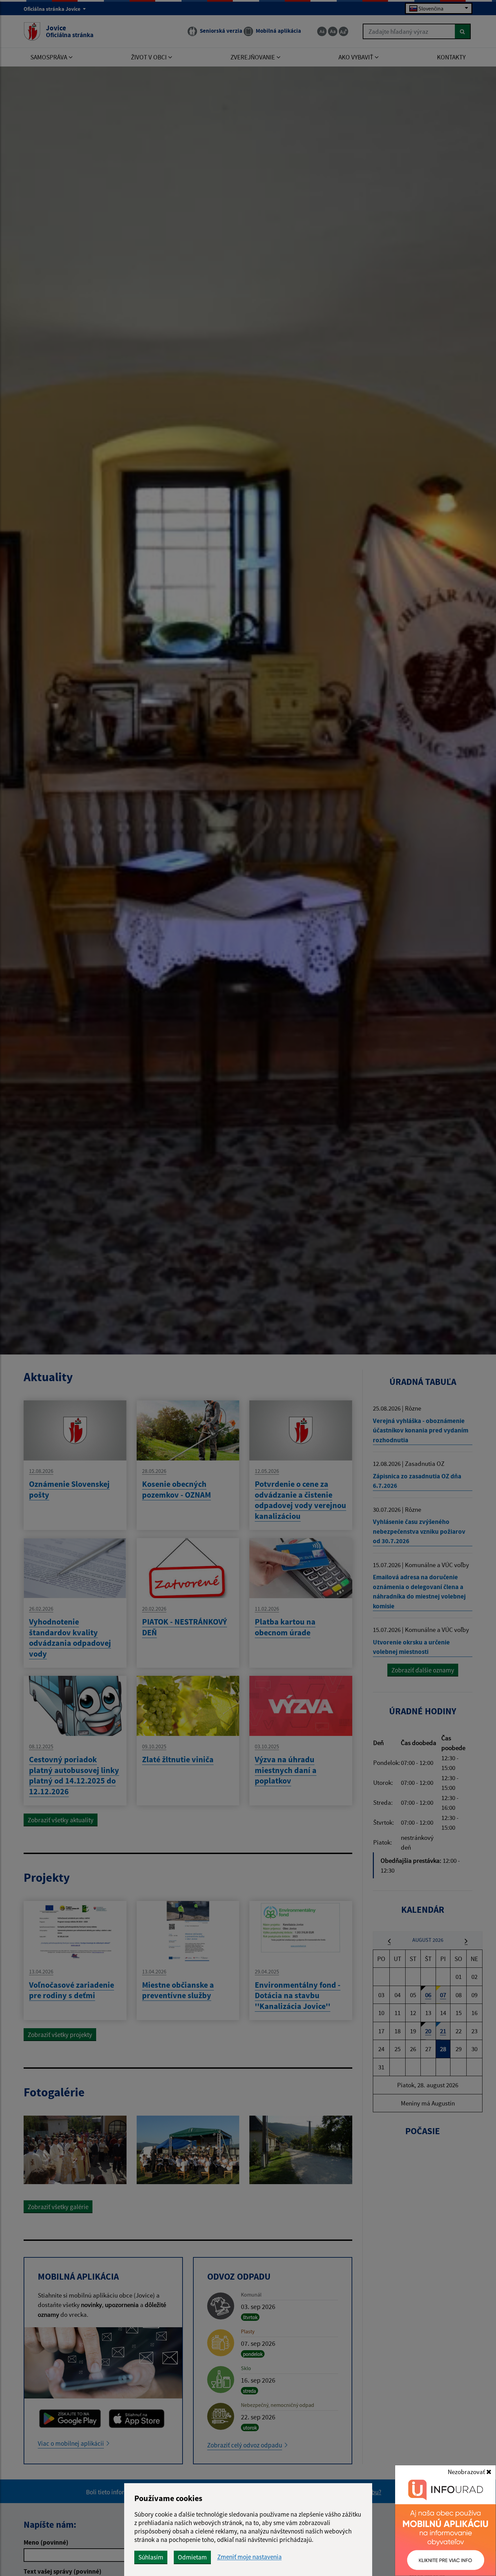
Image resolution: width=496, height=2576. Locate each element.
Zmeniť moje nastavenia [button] (250, 2557)
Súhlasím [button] (151, 2557)
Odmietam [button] (192, 2557)
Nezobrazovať (467, 2472)
